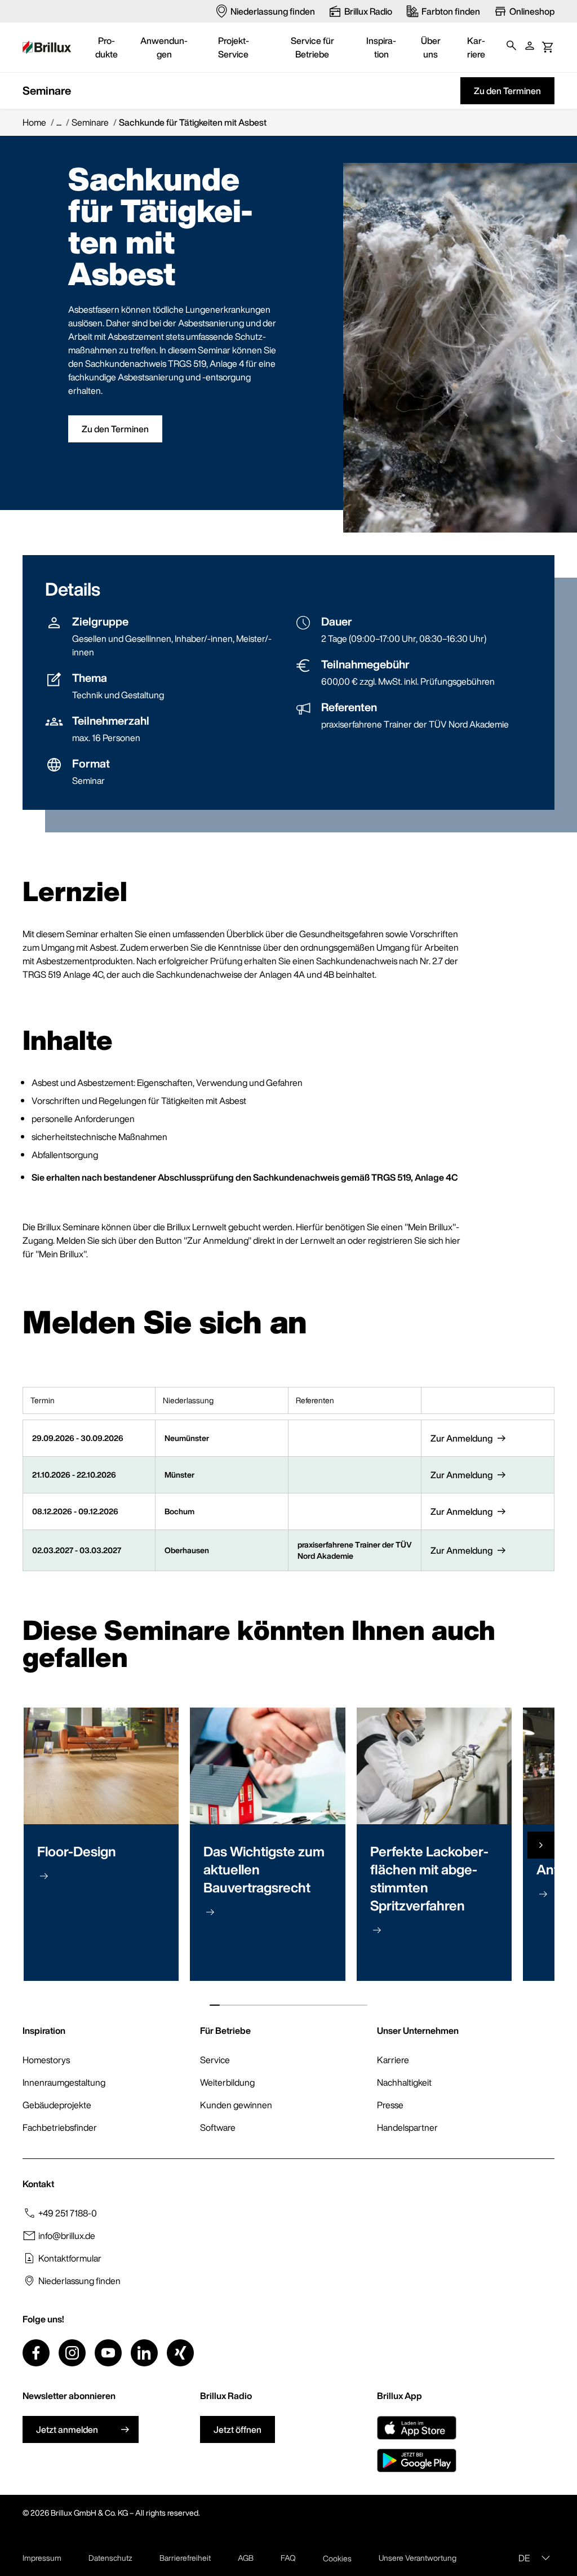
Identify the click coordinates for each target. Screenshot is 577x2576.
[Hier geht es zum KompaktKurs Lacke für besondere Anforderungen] (543, 1894)
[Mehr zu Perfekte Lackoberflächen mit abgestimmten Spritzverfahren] (377, 1930)
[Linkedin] (144, 2353)
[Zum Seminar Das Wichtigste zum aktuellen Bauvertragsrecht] (210, 1912)
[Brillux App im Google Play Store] (417, 2460)
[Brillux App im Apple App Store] (417, 2428)
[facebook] (36, 2353)
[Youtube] (108, 2353)
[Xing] (180, 2353)
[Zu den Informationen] (44, 1876)
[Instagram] (72, 2353)
